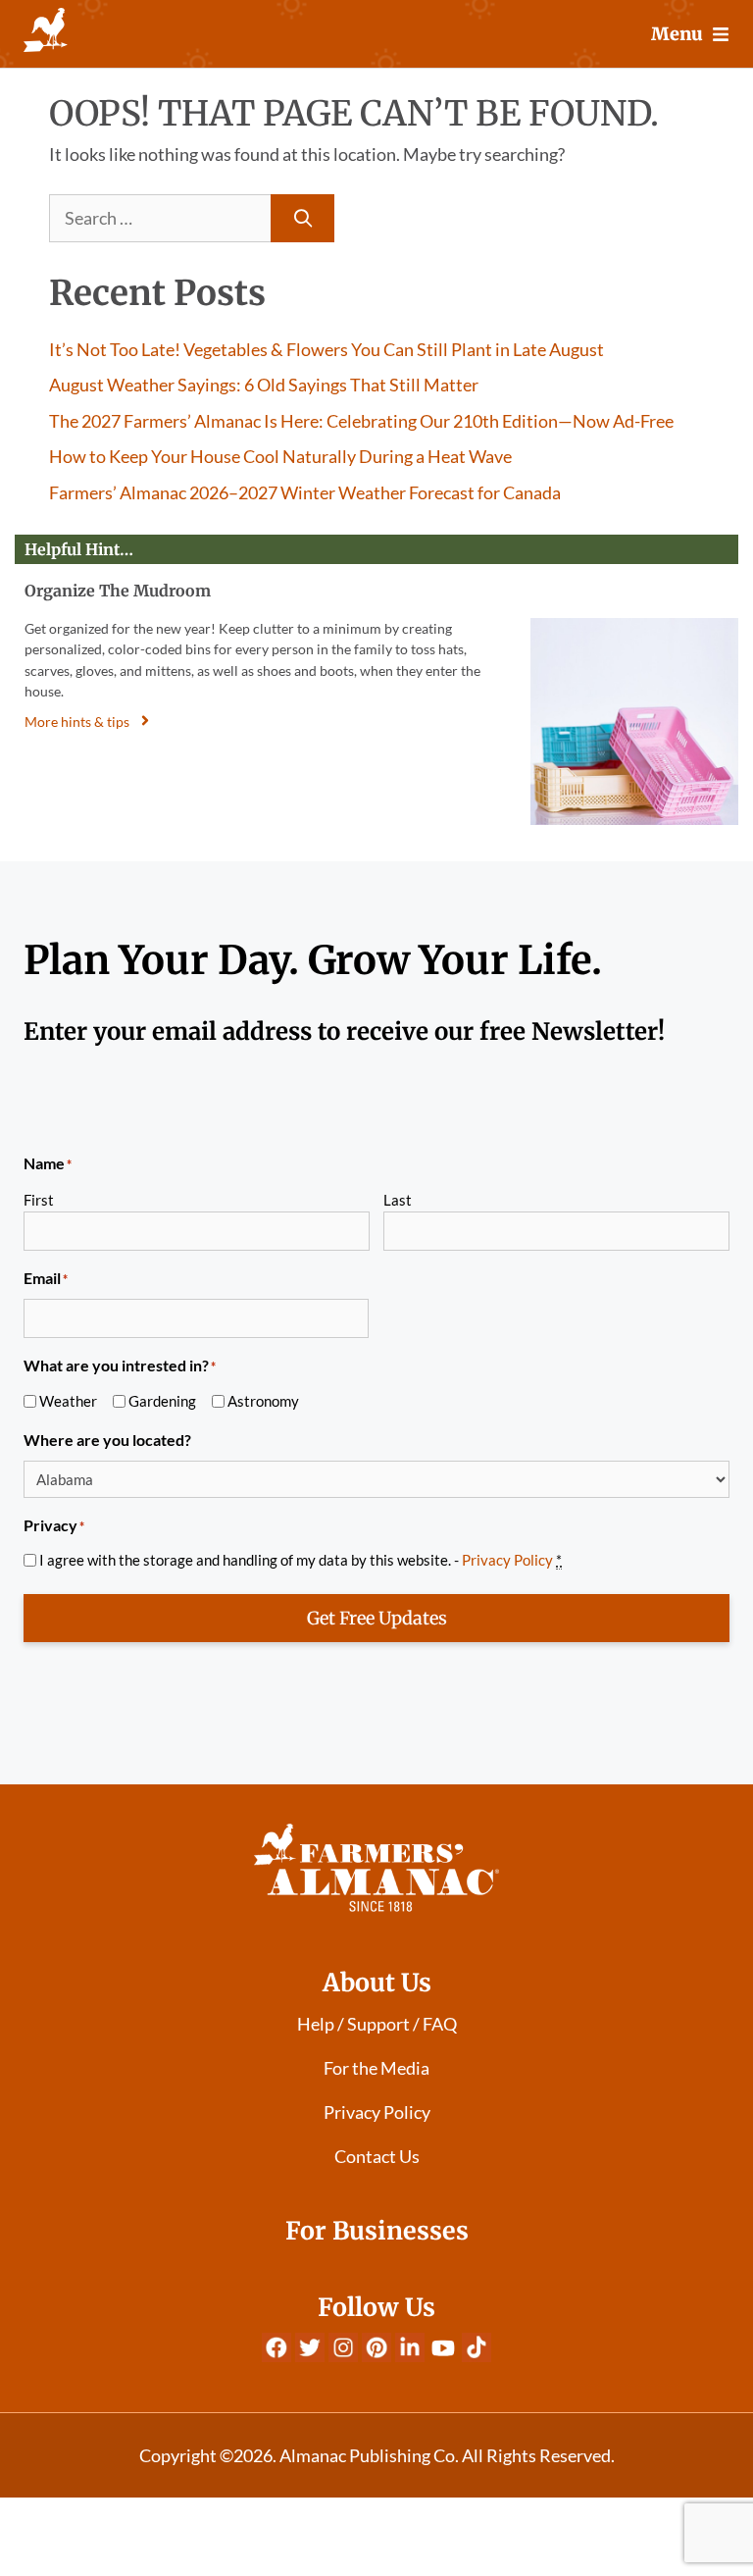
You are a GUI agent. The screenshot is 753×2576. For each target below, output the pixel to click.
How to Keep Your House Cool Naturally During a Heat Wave (280, 456)
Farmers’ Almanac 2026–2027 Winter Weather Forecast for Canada (305, 492)
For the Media (376, 2068)
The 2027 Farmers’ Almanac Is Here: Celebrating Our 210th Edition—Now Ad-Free (361, 421)
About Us (377, 1983)
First (39, 1200)
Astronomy (263, 1401)
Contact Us (377, 2156)
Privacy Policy (507, 1560)
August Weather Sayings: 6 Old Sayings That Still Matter (264, 385)
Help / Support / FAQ (377, 2024)
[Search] (302, 218)
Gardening (162, 1401)
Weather (68, 1401)
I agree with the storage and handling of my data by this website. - (301, 1560)
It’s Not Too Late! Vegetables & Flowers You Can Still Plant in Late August (326, 349)
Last (398, 1200)
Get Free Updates (377, 1618)
